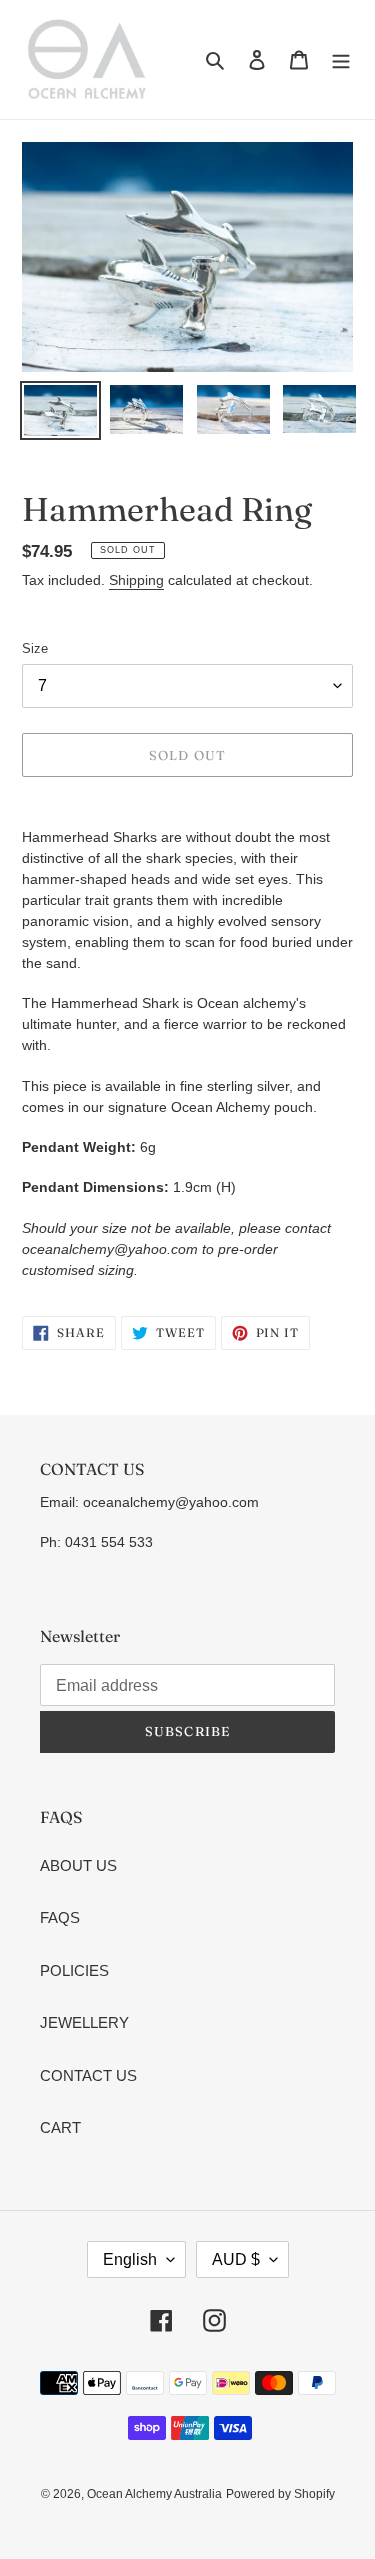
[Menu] (341, 59)
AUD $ (236, 2259)
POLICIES (74, 1970)
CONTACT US (88, 2075)
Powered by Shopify (280, 2494)
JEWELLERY (84, 2022)
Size (35, 648)
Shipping (136, 580)
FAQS (60, 1917)
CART (60, 2127)
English (130, 2259)
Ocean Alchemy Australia (154, 2494)
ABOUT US (78, 1865)
